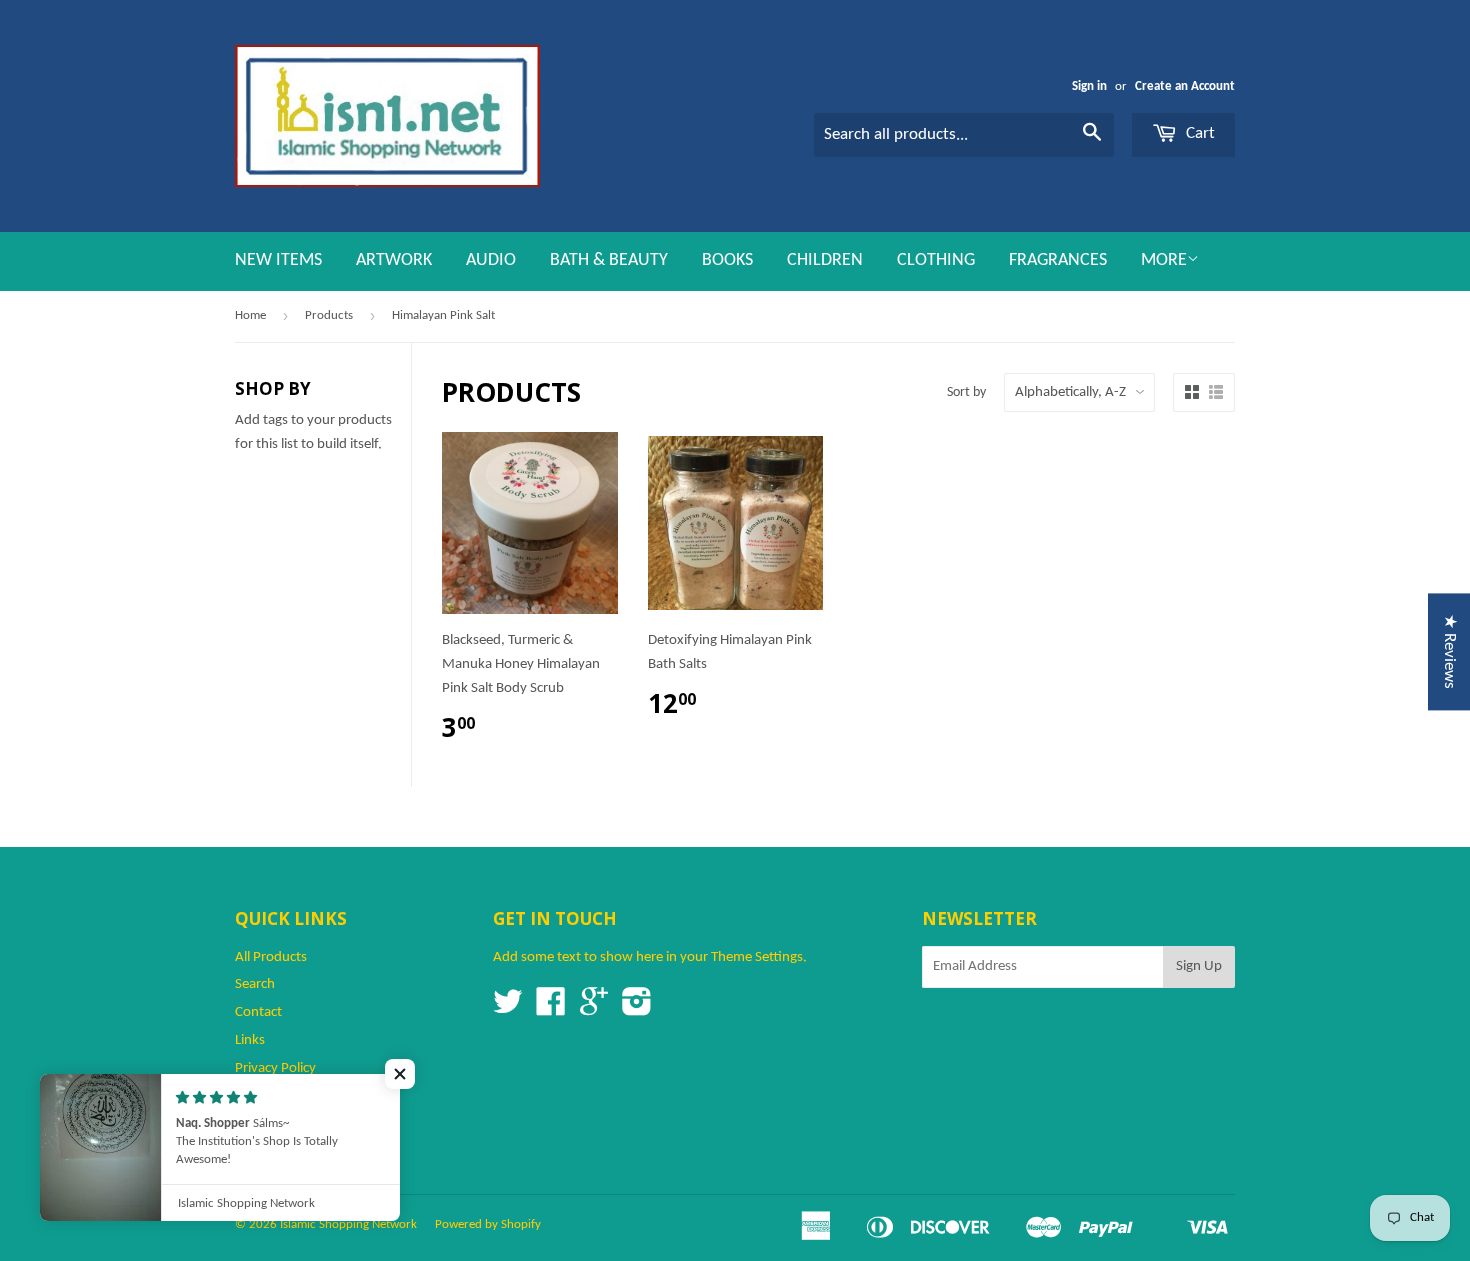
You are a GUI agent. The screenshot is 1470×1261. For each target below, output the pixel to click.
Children (825, 260)
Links (250, 1040)
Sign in (1089, 86)
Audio (491, 260)
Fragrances (1058, 260)
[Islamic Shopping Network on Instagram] (637, 1009)
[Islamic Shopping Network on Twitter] (508, 1009)
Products (329, 315)
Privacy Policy (275, 1068)
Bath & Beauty (609, 260)
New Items (278, 260)
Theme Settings (757, 957)
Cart (1198, 133)
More (1164, 260)
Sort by (966, 392)
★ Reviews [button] (1449, 651)
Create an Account (1185, 86)
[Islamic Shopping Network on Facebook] (551, 1009)
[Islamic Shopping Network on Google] (594, 1009)
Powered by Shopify (488, 1224)
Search (255, 984)
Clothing (936, 260)
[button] (400, 1074)
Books (727, 260)
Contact (258, 1012)
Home (250, 315)
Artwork (394, 260)
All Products (271, 957)
